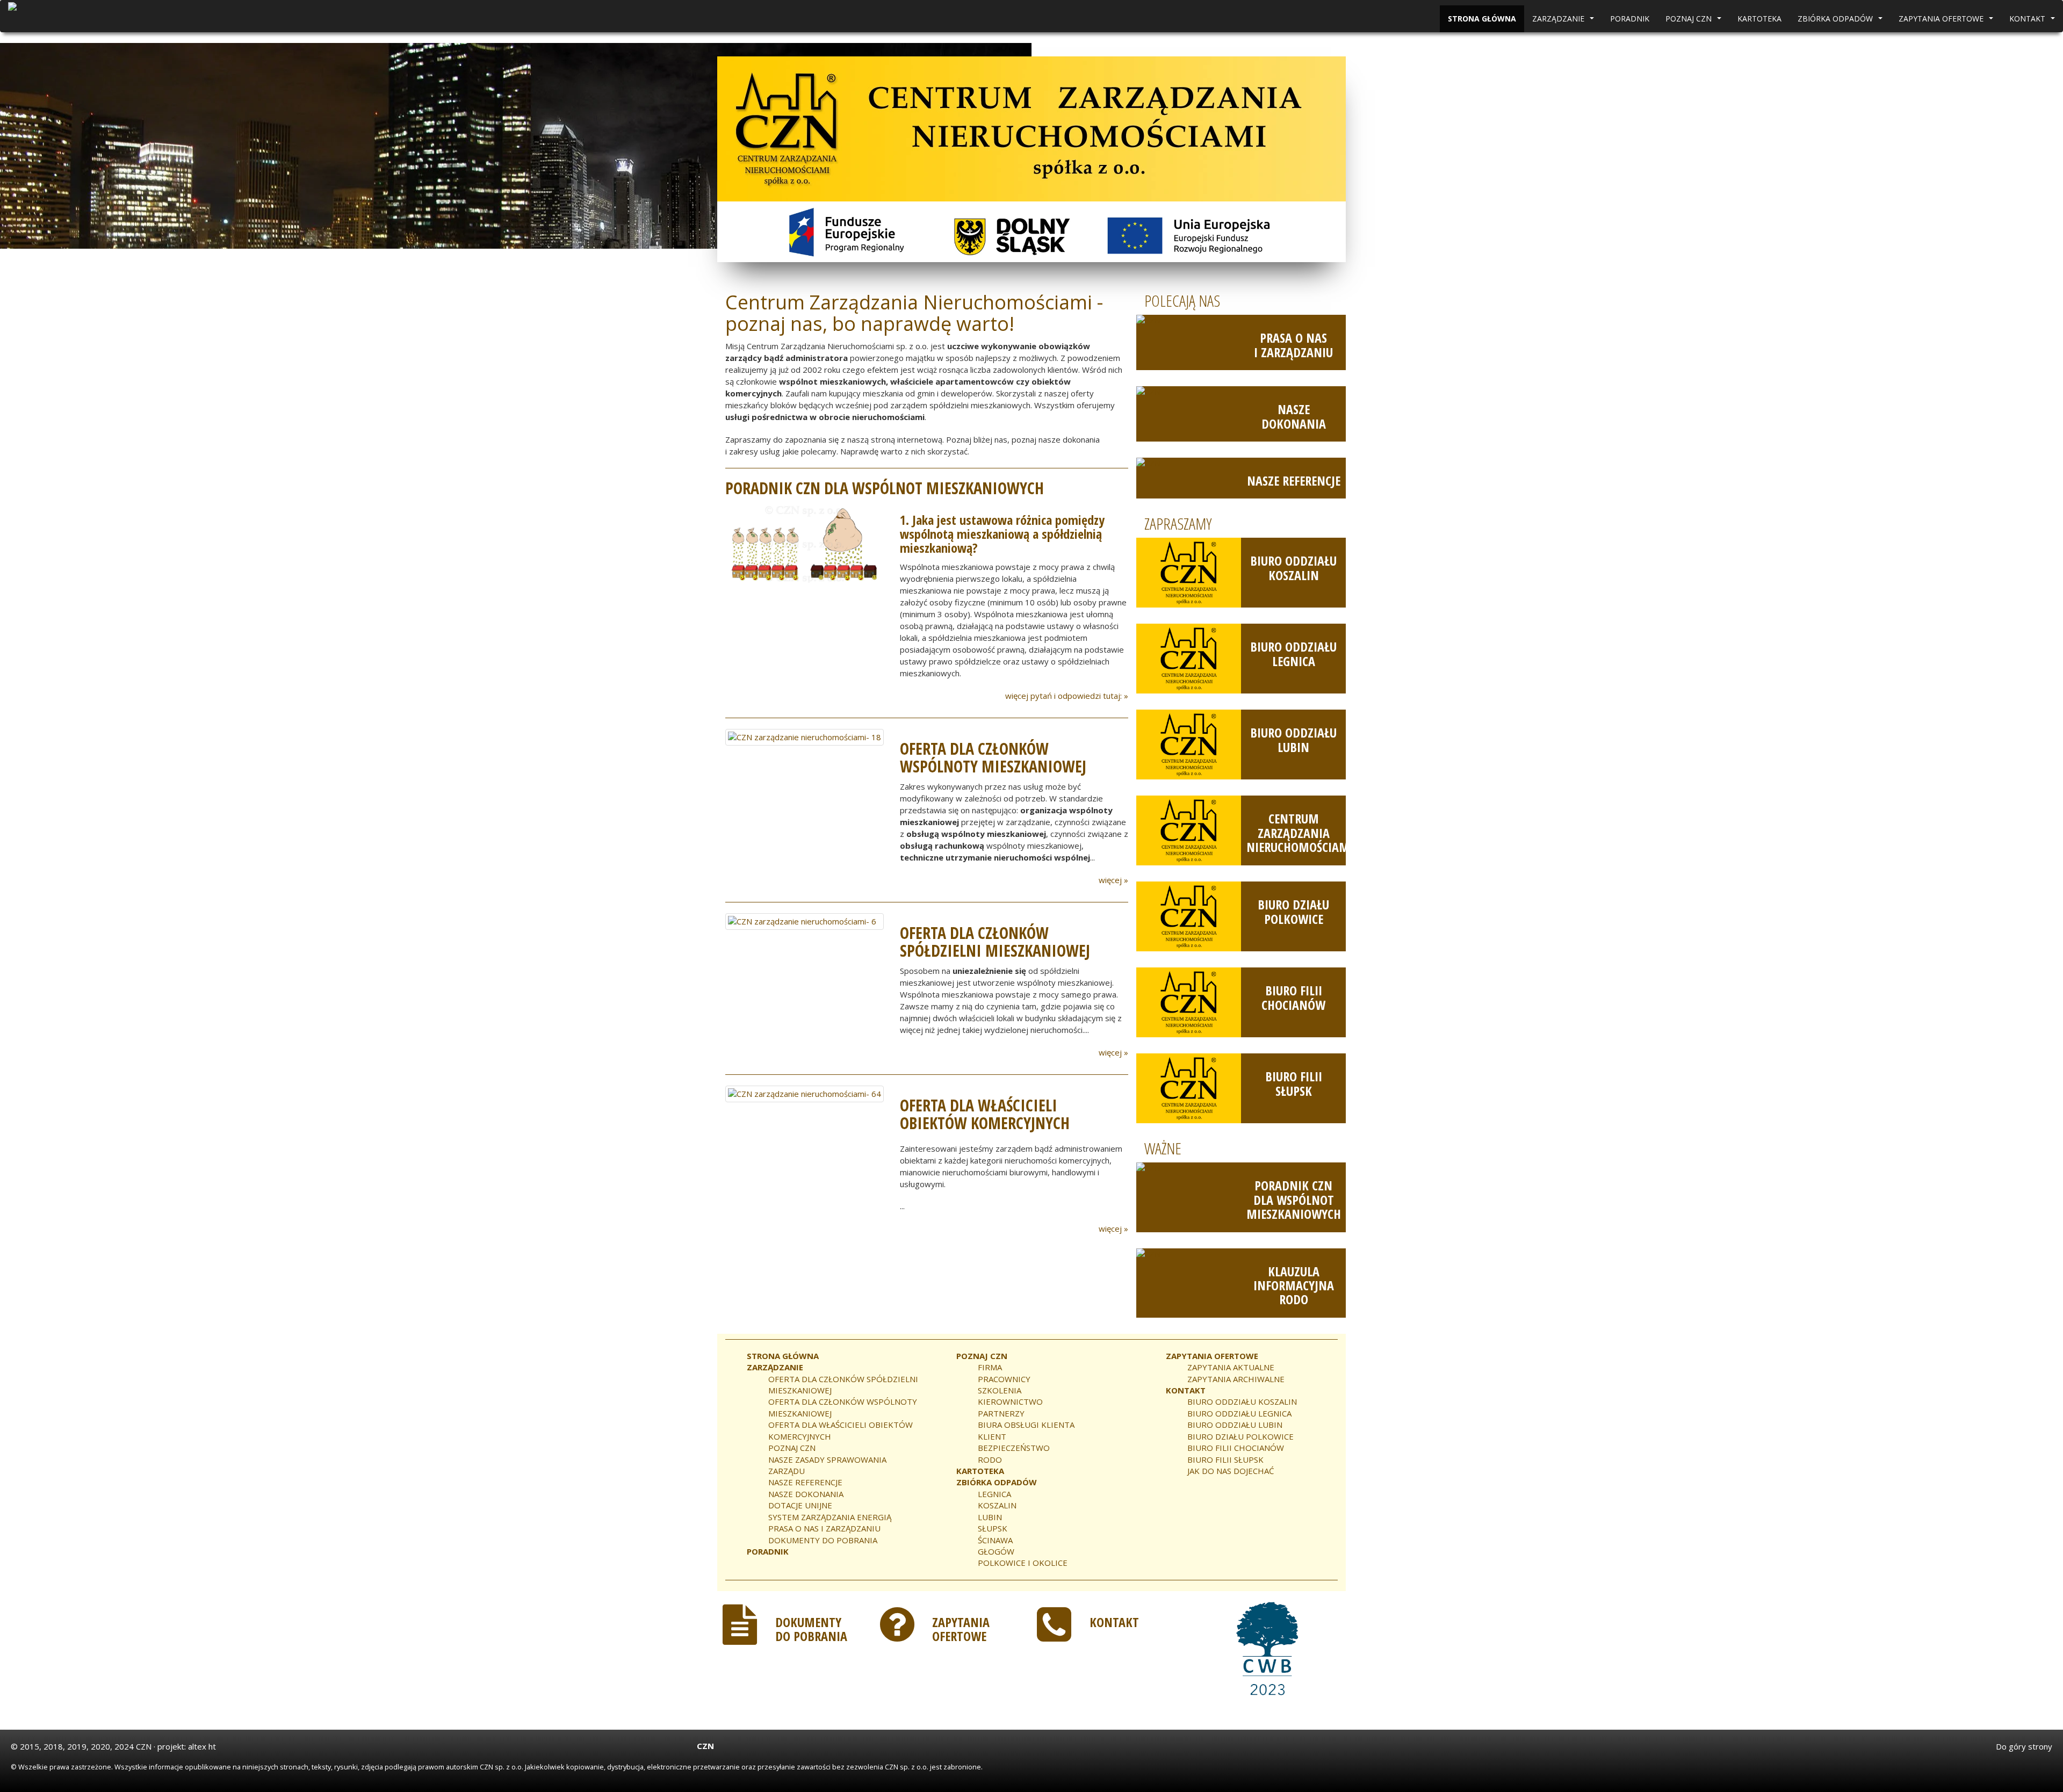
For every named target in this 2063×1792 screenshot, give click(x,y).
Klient (992, 1436)
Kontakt (2033, 21)
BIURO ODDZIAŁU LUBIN (1235, 1425)
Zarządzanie (1564, 21)
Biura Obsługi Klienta (1026, 1425)
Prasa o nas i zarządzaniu (1293, 345)
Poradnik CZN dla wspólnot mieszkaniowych (1294, 1200)
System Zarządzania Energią (830, 1517)
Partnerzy (1001, 1413)
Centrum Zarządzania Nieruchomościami (1300, 833)
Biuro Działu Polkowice (1293, 911)
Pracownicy (1004, 1379)
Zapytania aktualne (1231, 1367)
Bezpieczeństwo (1014, 1448)
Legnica (994, 1494)
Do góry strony (2024, 1746)
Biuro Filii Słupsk (1294, 1083)
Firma (990, 1367)
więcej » (1113, 880)
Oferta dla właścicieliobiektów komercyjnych (985, 1114)
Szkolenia (1000, 1390)
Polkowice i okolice (1023, 1563)
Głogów (996, 1551)
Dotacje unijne (800, 1505)
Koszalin (997, 1505)
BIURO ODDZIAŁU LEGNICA (1239, 1413)
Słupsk (993, 1528)
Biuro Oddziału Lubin (1293, 739)
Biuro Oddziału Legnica (1293, 653)
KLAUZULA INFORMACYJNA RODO (1294, 1285)
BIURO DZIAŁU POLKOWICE (1240, 1436)
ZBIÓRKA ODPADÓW (1841, 21)
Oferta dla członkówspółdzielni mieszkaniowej (995, 942)
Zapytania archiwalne (1236, 1379)
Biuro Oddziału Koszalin (1293, 568)
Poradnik (1630, 19)
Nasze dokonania (1294, 416)
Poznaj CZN (1695, 21)
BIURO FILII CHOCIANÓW (1236, 1448)
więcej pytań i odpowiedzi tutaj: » (1067, 696)
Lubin (990, 1517)
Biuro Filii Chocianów (1293, 997)
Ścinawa (995, 1540)
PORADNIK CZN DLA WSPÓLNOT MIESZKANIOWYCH (885, 488)
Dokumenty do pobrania (823, 1540)
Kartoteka (1759, 19)
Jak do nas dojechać (1231, 1471)
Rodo (990, 1459)
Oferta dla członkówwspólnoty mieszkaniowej (993, 757)
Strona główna (1482, 19)
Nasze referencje (1294, 480)
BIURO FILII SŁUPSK (1225, 1459)
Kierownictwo (1010, 1401)
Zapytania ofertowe (1947, 21)
